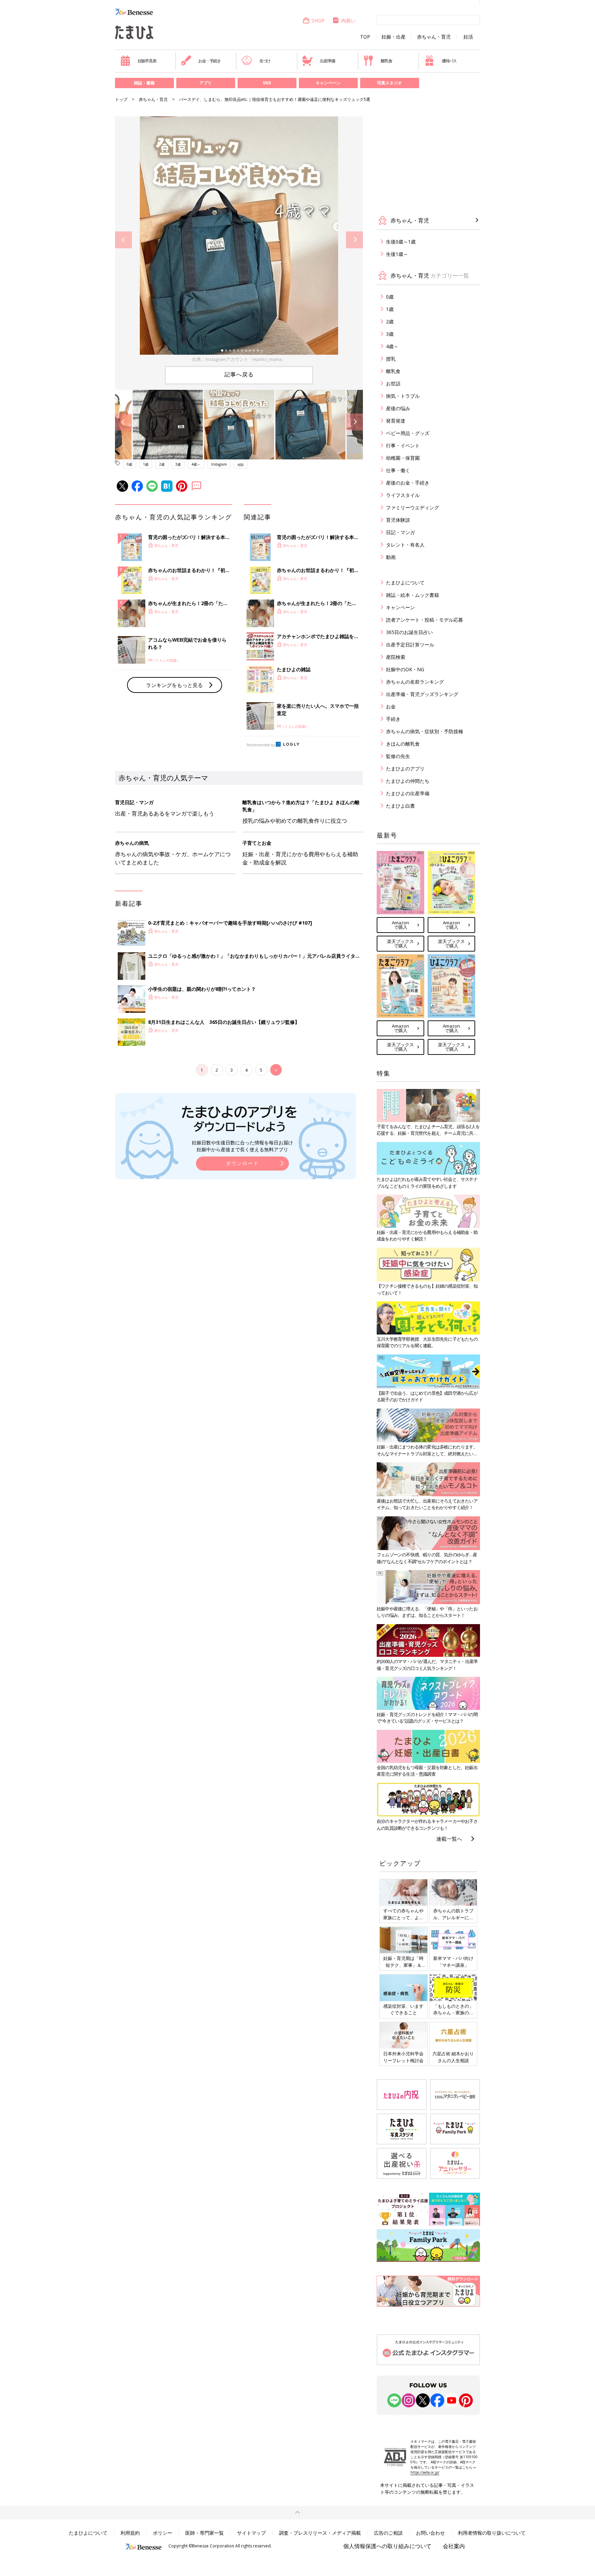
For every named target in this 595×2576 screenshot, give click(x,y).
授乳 (391, 359)
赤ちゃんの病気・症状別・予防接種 (425, 731)
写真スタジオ (389, 83)
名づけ (265, 61)
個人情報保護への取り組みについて (387, 2546)
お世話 (393, 383)
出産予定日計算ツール (410, 645)
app (241, 464)
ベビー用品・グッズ (408, 433)
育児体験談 (398, 520)
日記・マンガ (400, 532)
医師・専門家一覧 (205, 2533)
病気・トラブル (403, 396)
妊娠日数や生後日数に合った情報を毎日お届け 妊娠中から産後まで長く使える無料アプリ (242, 1146)
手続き (393, 719)
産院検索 (396, 657)
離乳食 (386, 61)
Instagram (219, 464)
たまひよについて (405, 583)
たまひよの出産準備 (408, 793)
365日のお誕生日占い (409, 632)
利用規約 (130, 2533)
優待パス (449, 61)
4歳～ (196, 464)
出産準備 (327, 61)
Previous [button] (123, 240)
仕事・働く (398, 470)
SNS (267, 83)
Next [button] (354, 240)
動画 (391, 557)
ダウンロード (242, 1163)
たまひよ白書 (400, 806)
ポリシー (163, 2533)
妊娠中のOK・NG (405, 669)
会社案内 (454, 2546)
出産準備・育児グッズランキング (422, 694)
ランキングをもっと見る (174, 685)
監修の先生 (398, 756)
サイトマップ (251, 2533)
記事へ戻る (239, 374)
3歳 (178, 464)
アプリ (206, 83)
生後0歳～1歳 (401, 242)
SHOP (318, 20)
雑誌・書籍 (144, 83)
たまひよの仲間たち (408, 781)
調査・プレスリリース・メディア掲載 (320, 2533)
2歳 (162, 464)
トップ (121, 99)
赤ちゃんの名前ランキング (415, 682)
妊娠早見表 (147, 61)
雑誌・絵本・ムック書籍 (413, 595)
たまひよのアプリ (405, 768)
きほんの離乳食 (403, 744)
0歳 (129, 464)
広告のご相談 (388, 2533)
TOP (365, 37)
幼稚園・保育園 (403, 458)
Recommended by (261, 745)
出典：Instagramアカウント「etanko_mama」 (239, 359)
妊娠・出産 (394, 37)
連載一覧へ (449, 1839)
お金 (391, 707)
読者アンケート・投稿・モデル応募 (425, 620)
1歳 (146, 464)
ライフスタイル (403, 495)
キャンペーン (328, 83)
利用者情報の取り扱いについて (492, 2533)
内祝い (348, 20)
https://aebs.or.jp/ (425, 2472)
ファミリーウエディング (413, 507)
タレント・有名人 (405, 545)
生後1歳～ (397, 254)
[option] (239, 240)
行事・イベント (403, 445)
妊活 (468, 37)
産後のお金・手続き (408, 483)
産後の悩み (398, 408)
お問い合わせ (430, 2533)
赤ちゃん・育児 (434, 37)
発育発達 (396, 421)
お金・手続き (210, 61)
